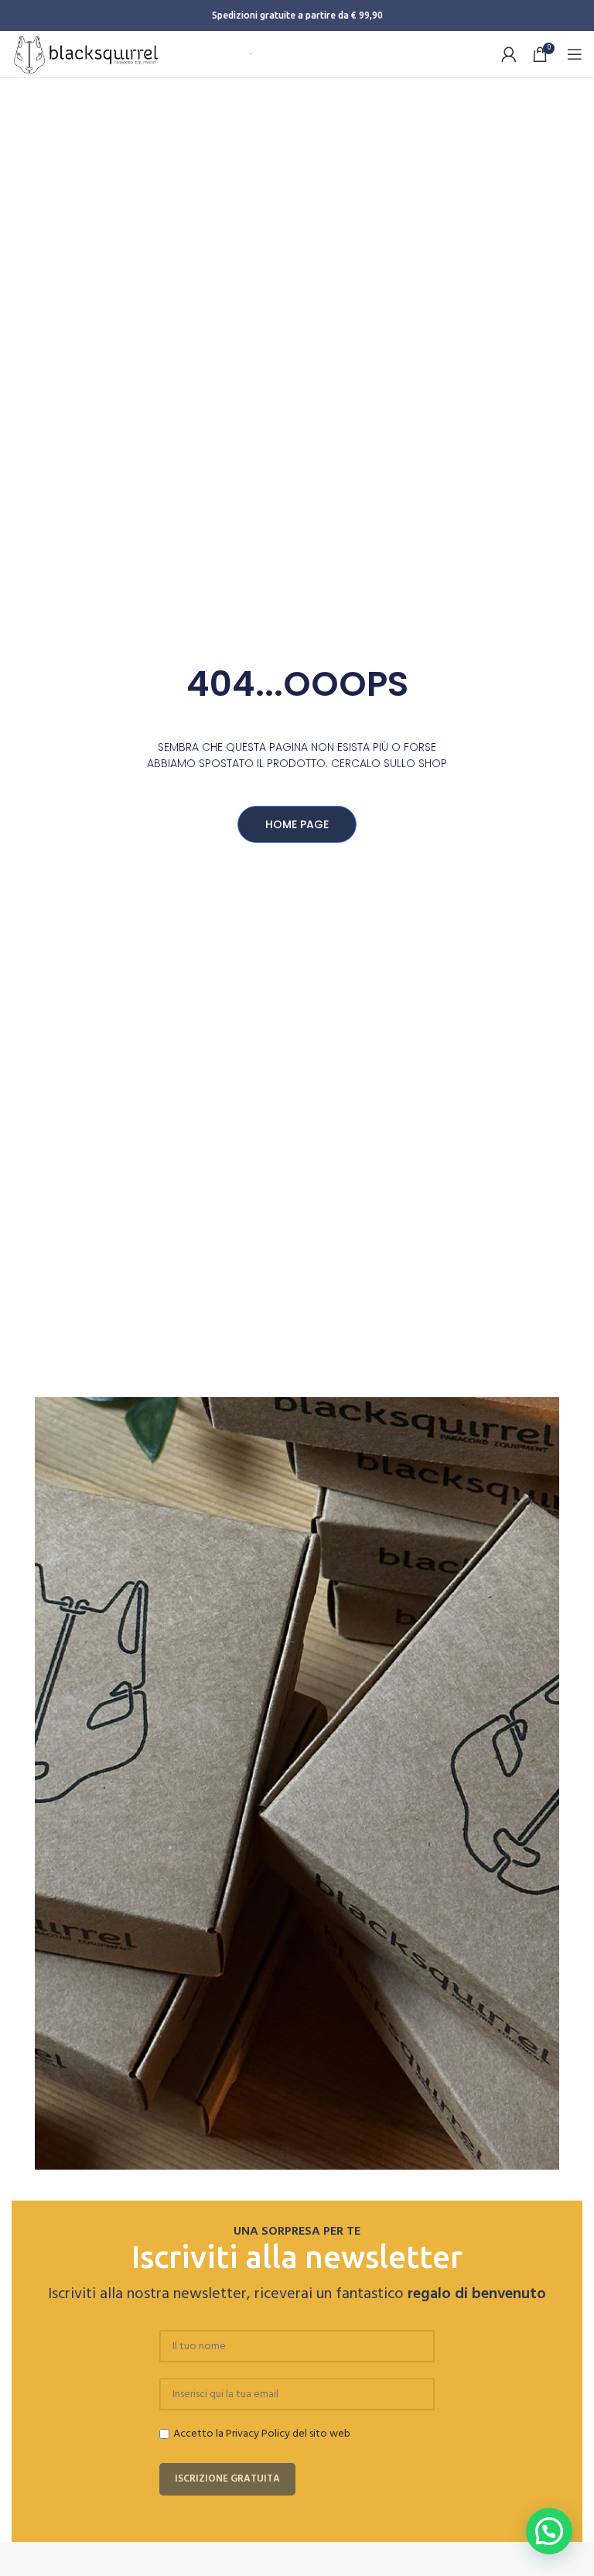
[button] (549, 2531)
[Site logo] (86, 55)
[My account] (509, 54)
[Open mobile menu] (575, 54)
